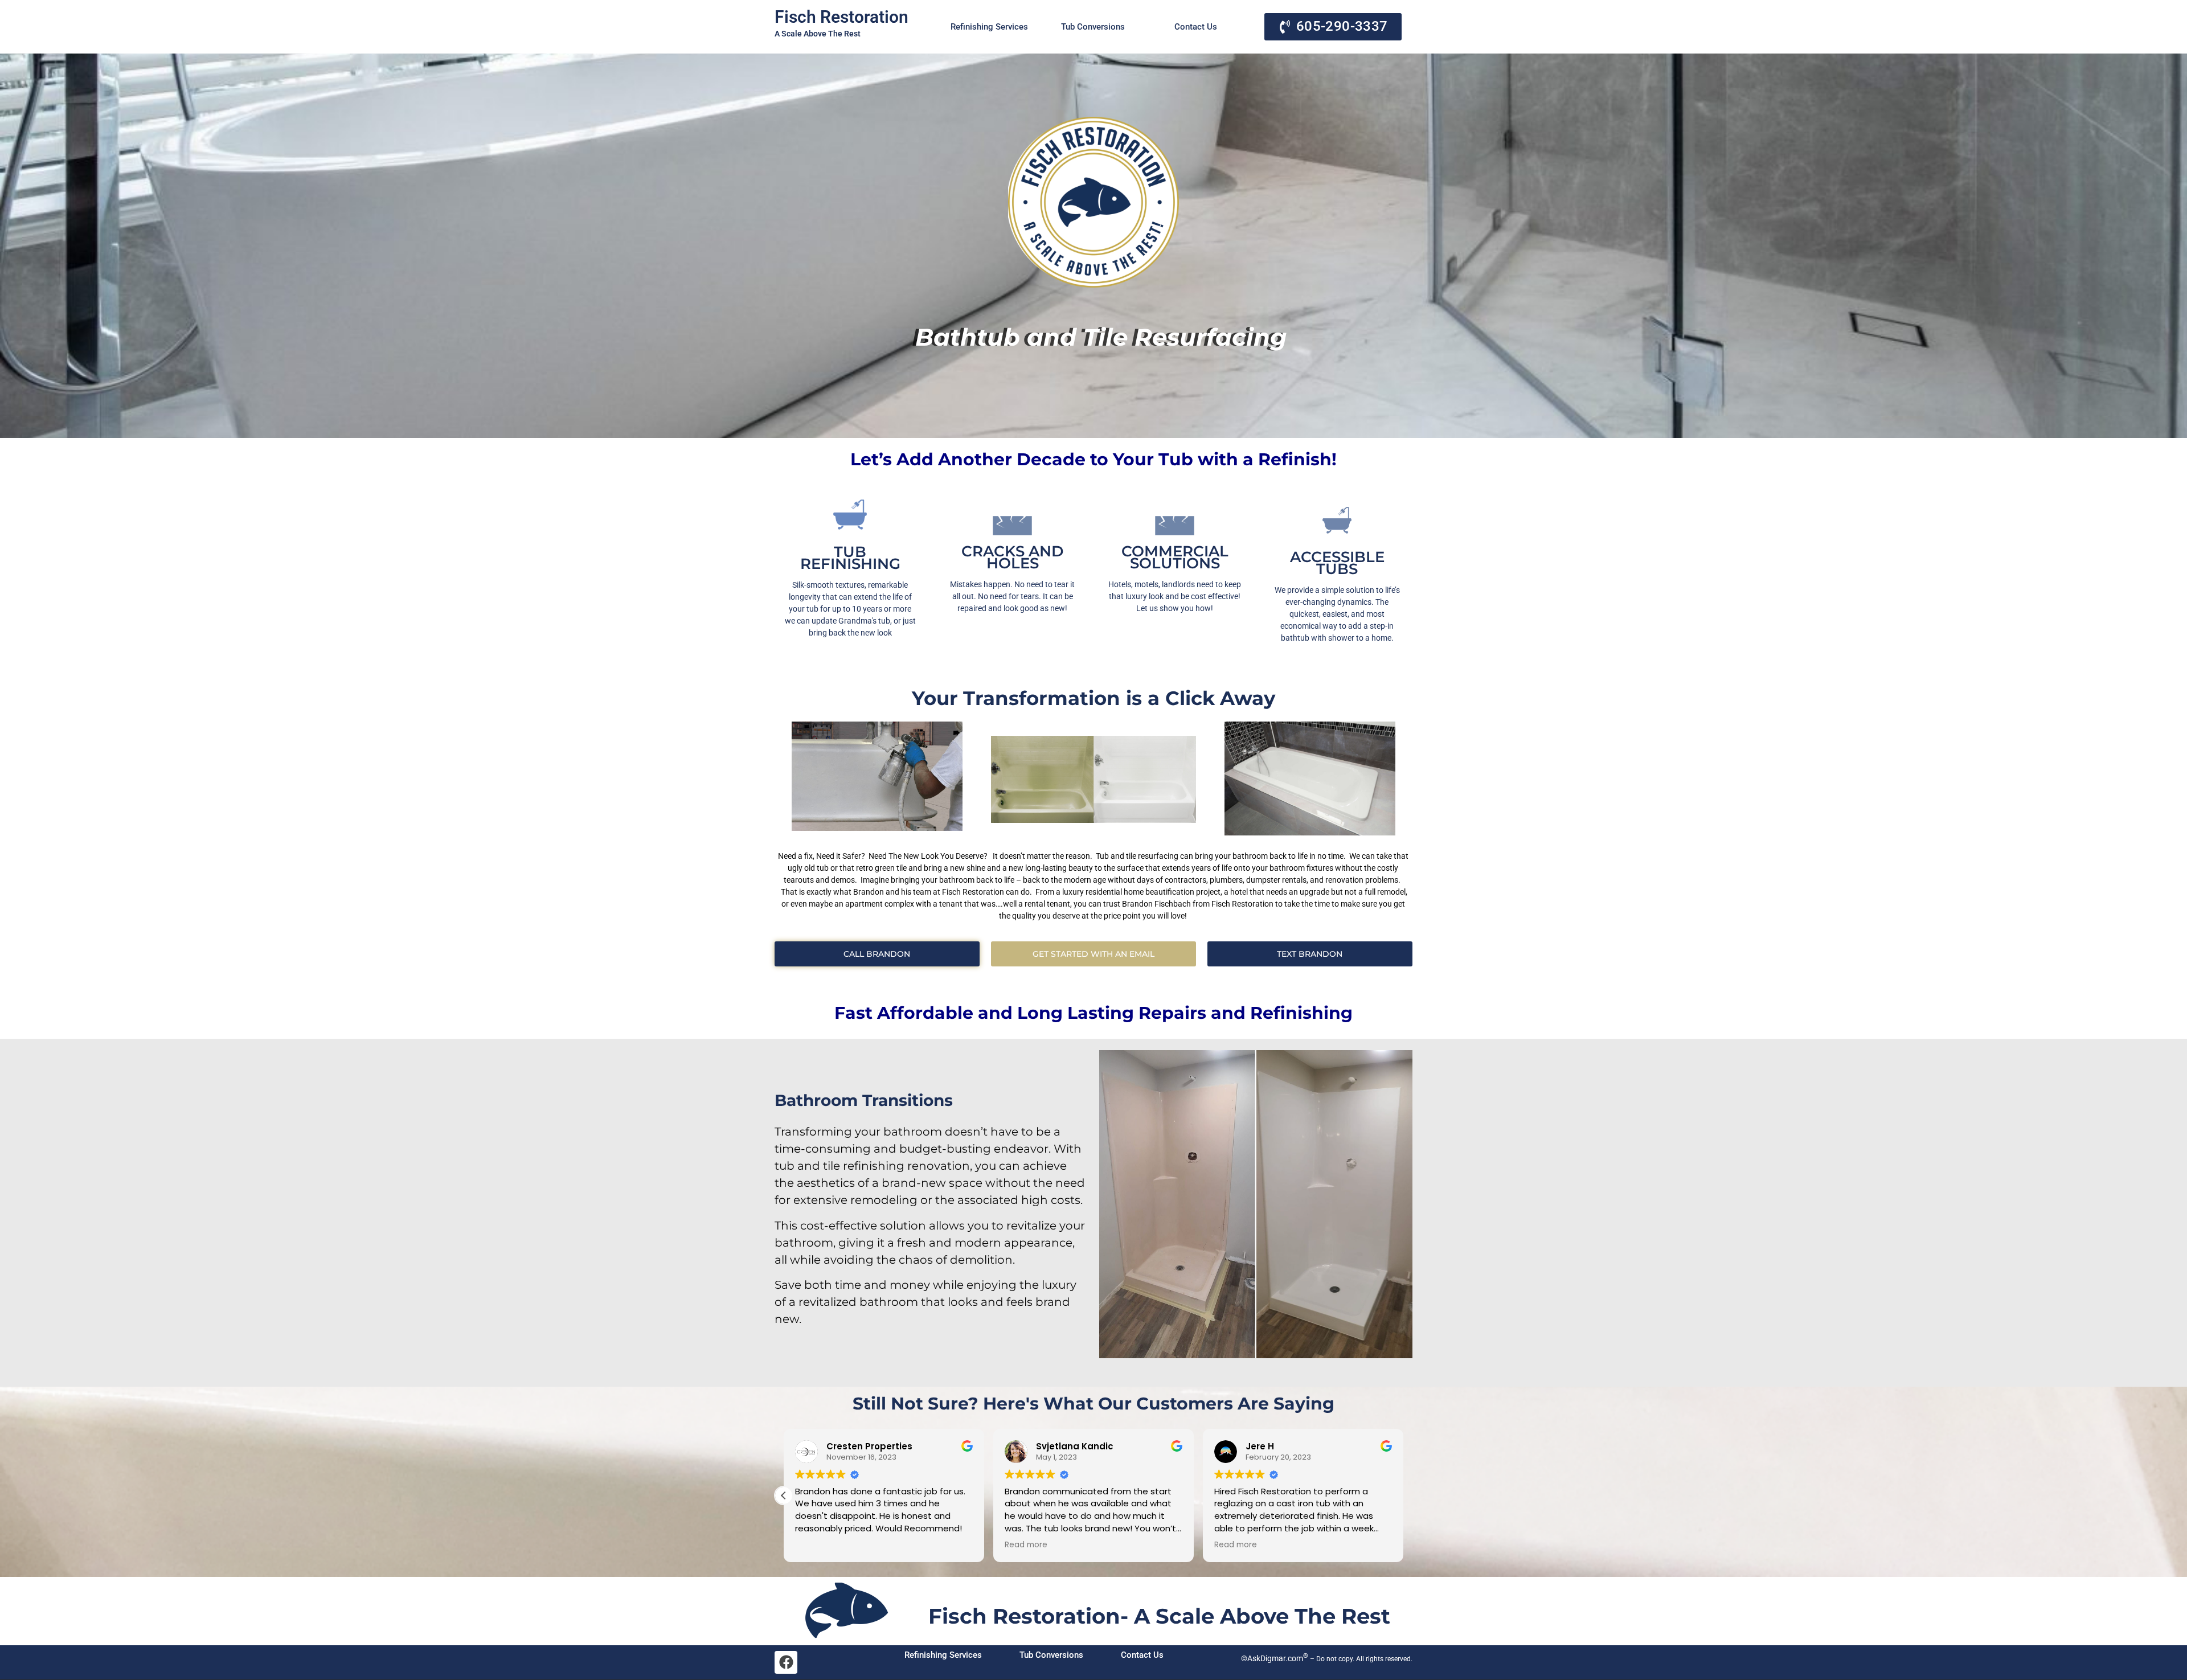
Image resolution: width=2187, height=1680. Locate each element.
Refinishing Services (989, 27)
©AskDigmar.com (1274, 1658)
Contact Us (1196, 27)
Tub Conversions (1093, 27)
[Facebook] (786, 1662)
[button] (784, 1495)
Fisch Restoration (841, 17)
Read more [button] (1026, 1545)
